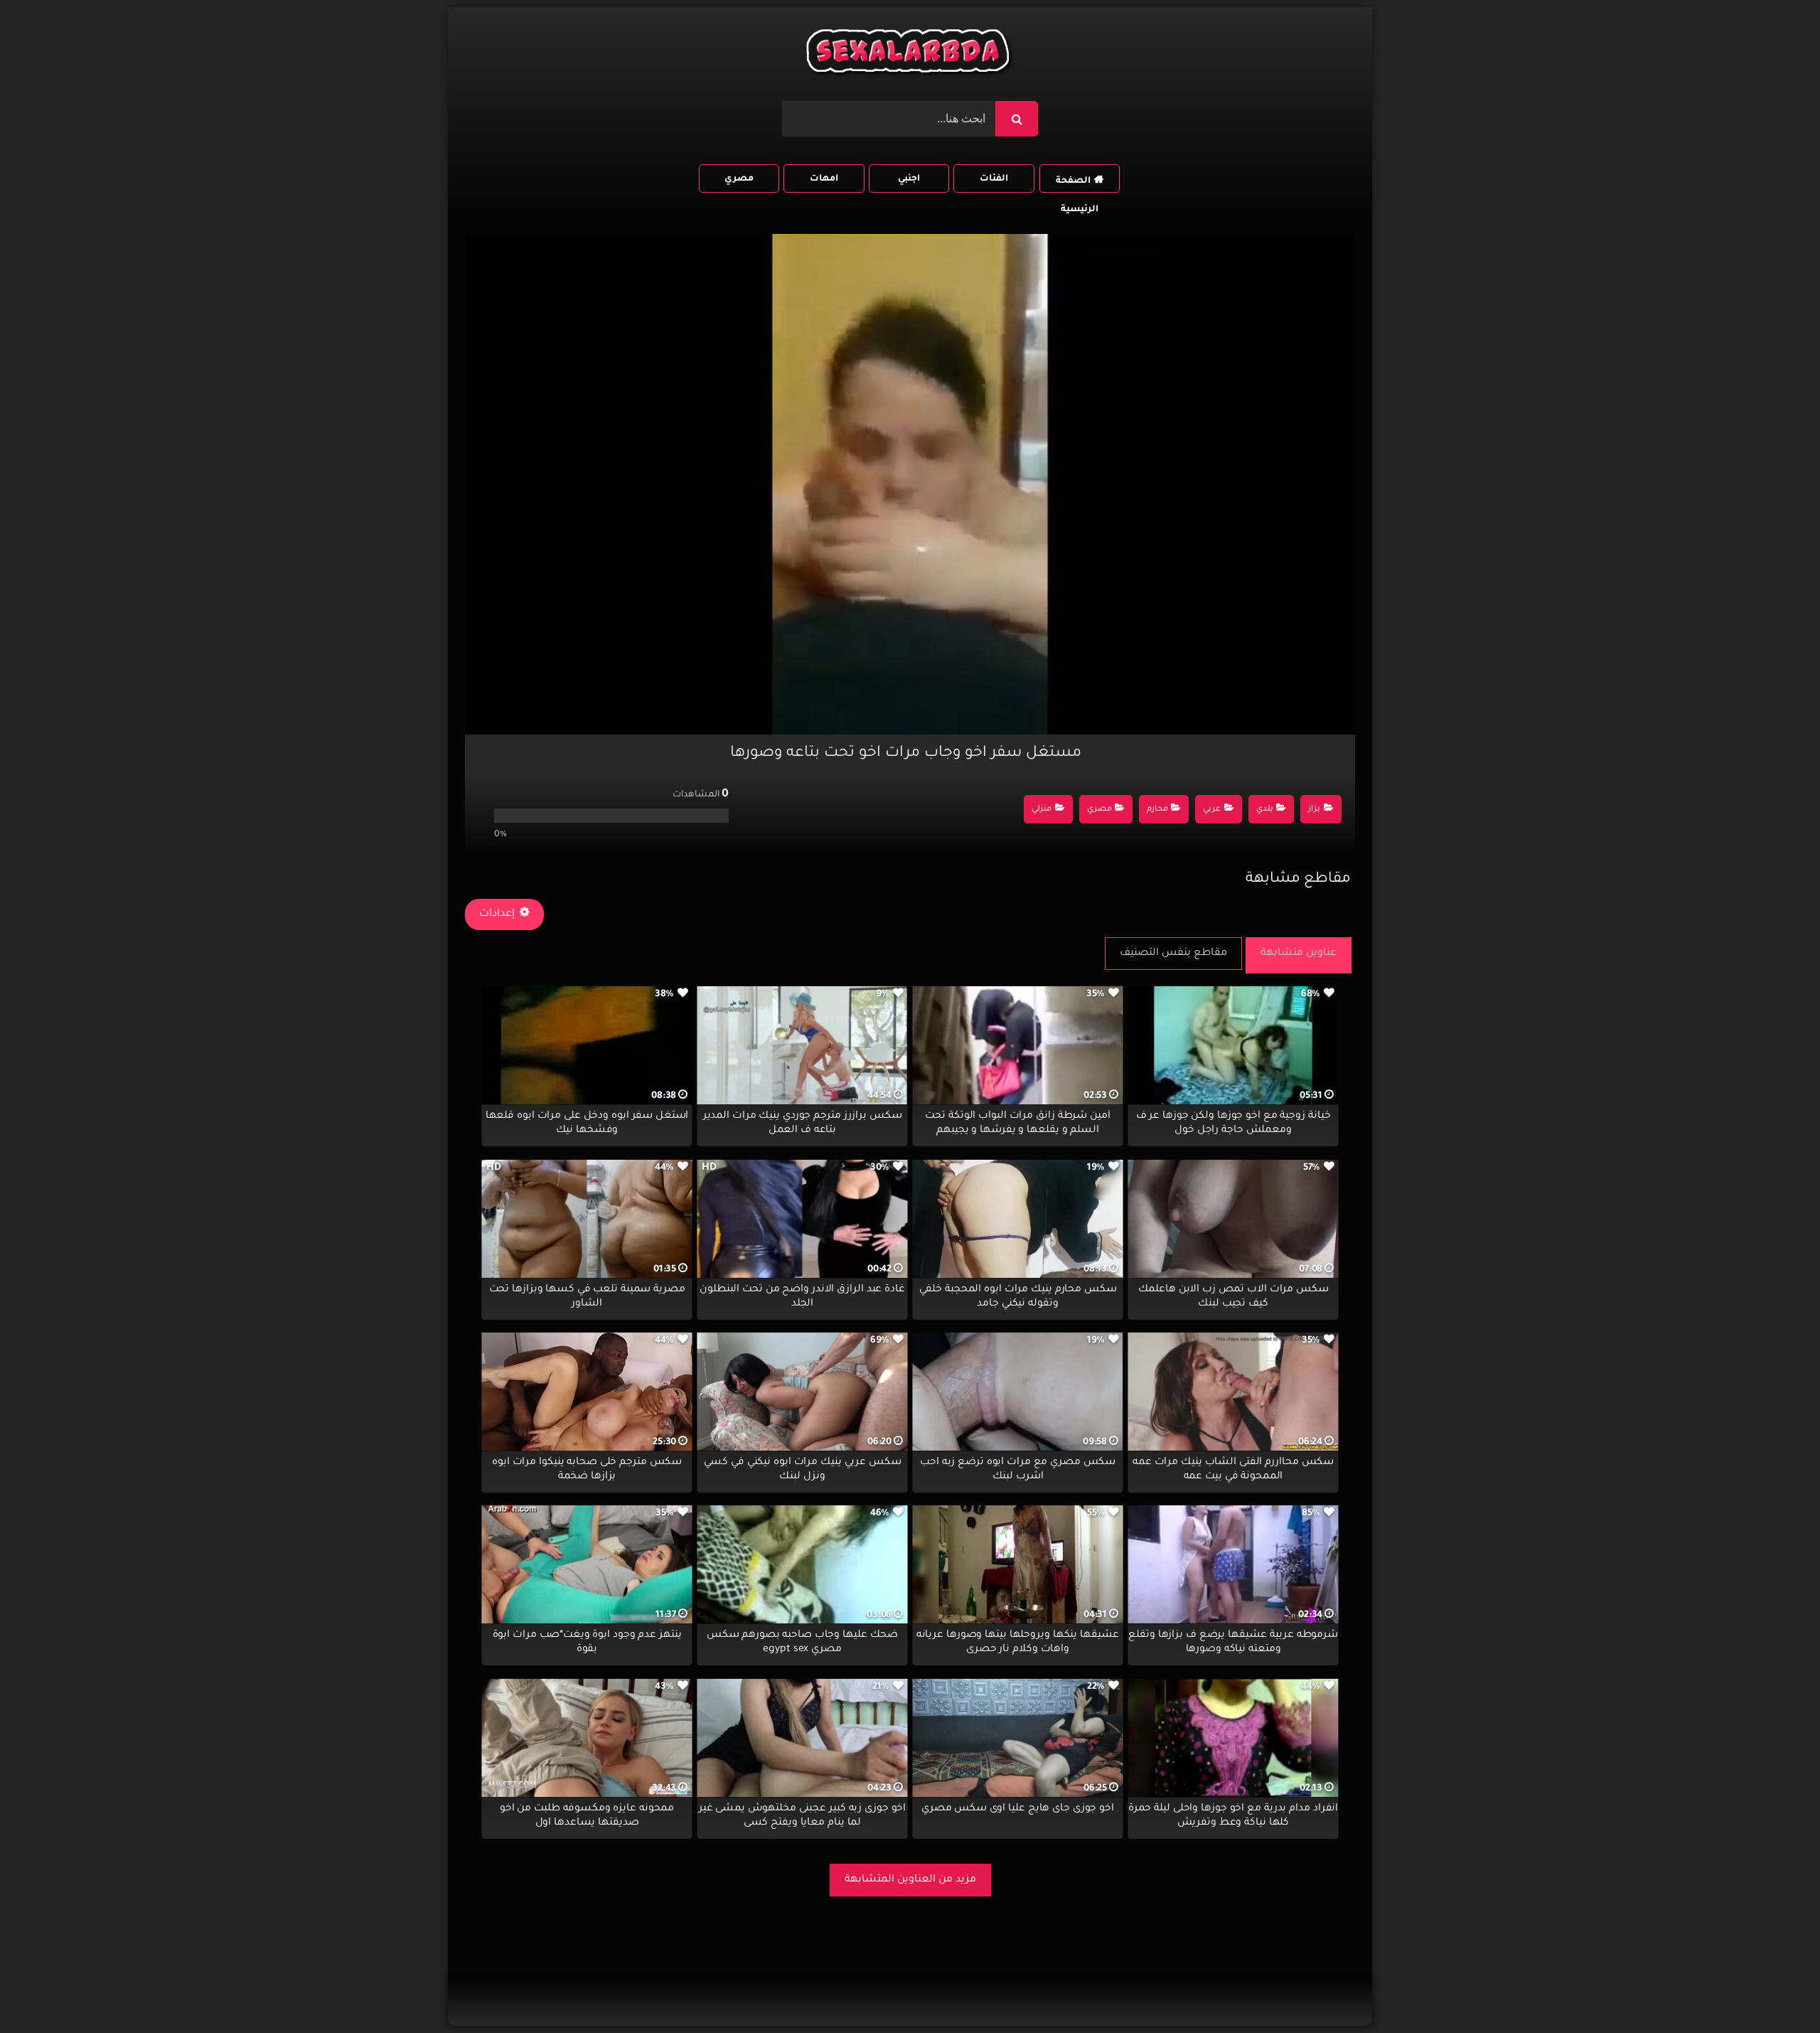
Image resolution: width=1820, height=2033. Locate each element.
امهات (824, 179)
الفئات (994, 179)
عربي (1212, 810)
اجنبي (909, 179)
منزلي (1042, 810)
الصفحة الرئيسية (1077, 185)
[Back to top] (1775, 1991)
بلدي (1265, 810)
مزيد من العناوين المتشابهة (910, 1880)
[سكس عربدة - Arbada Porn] (910, 54)
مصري (739, 179)
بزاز (1314, 810)
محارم (1157, 810)
